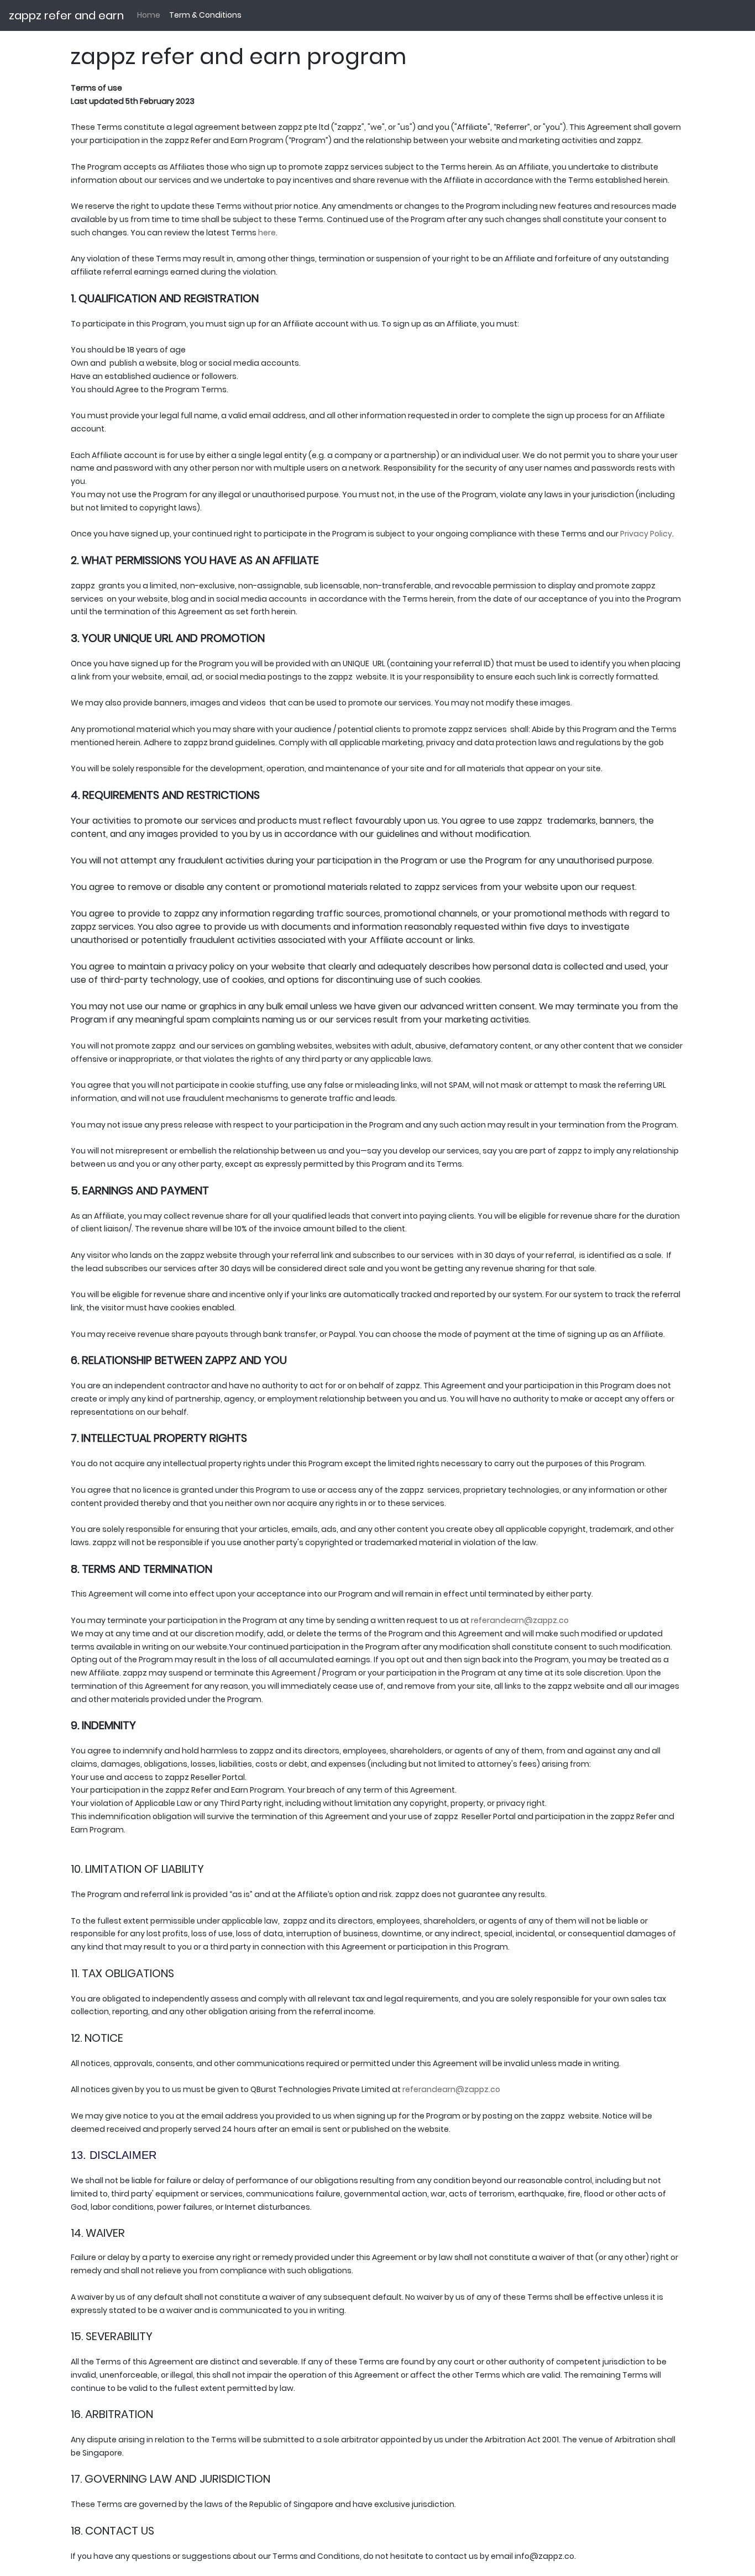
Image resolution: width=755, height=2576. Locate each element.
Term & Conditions (205, 15)
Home (149, 15)
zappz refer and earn (66, 15)
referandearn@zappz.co (451, 2089)
